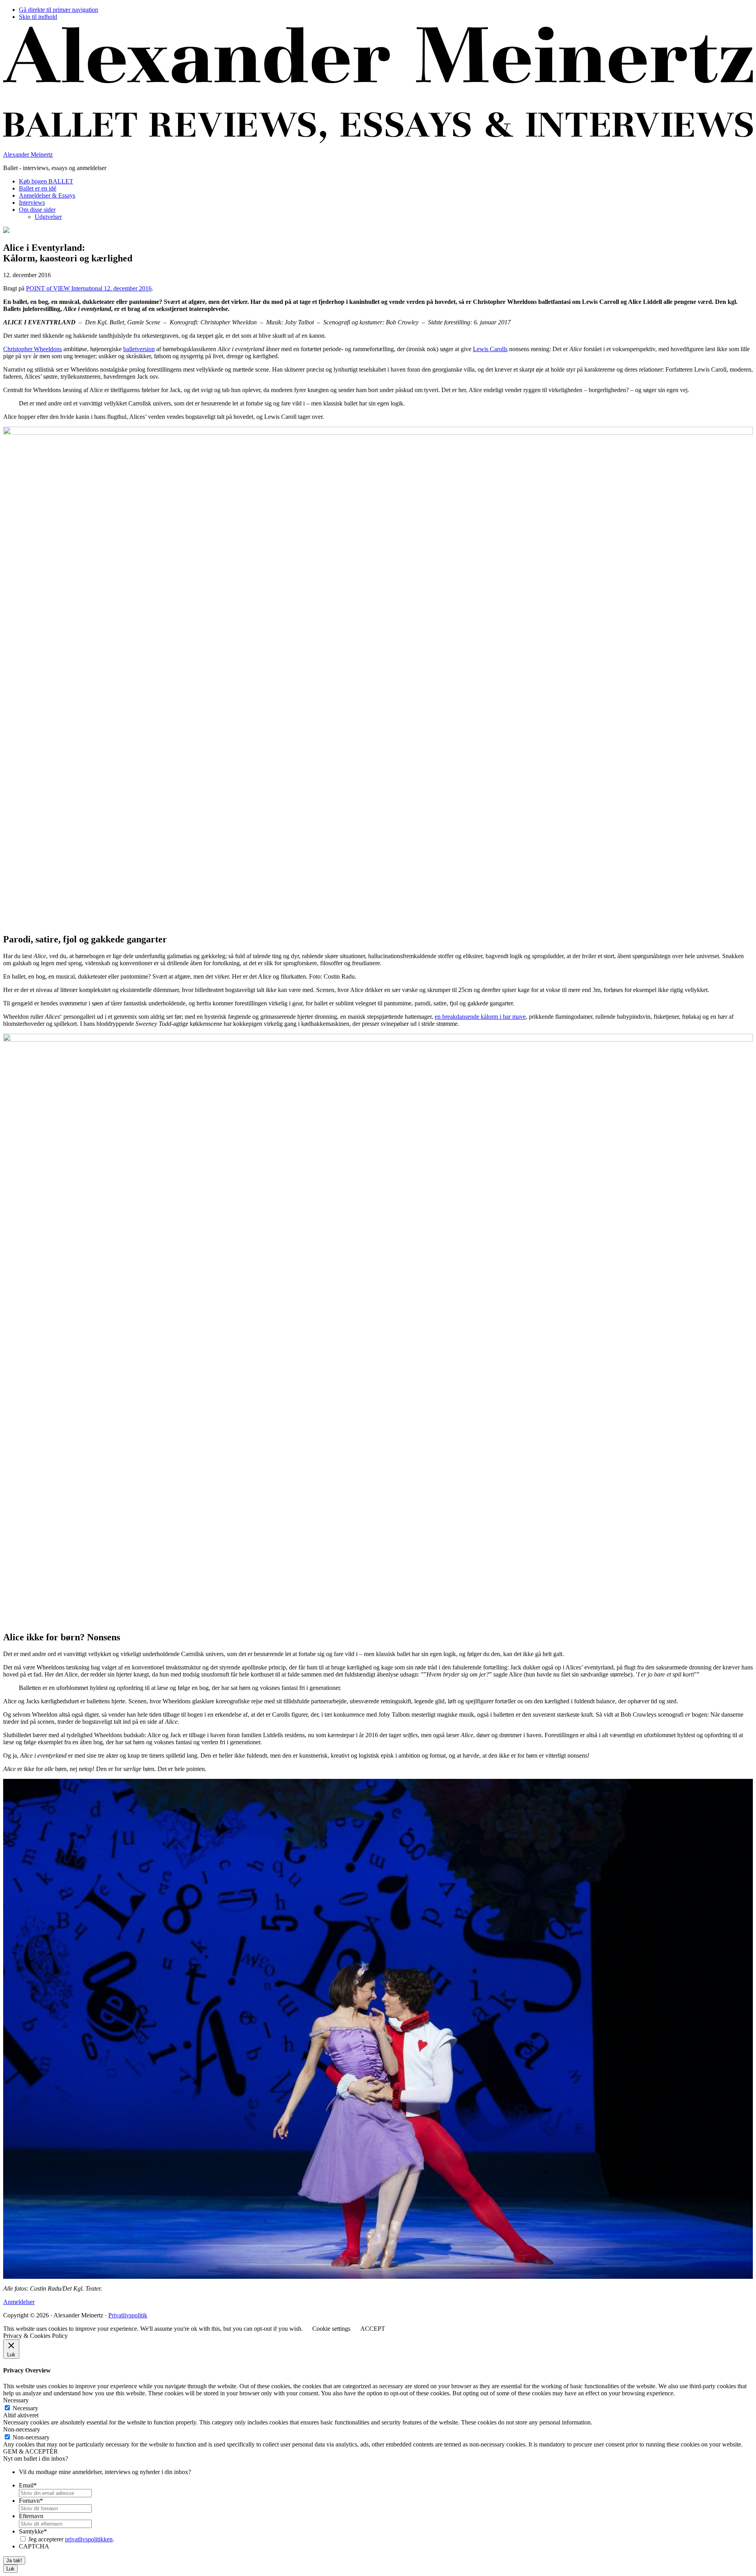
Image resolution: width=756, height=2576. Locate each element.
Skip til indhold (38, 17)
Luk (10, 2569)
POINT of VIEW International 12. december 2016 (89, 288)
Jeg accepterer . (71, 2539)
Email (28, 2485)
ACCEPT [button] (373, 2329)
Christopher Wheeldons (32, 349)
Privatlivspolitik (128, 2315)
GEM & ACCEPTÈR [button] (31, 2451)
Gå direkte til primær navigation (58, 10)
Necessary (25, 2408)
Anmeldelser (19, 2302)
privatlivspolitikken (89, 2539)
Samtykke (33, 2531)
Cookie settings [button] (331, 2329)
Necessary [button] (16, 2400)
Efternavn (31, 2516)
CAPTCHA (34, 2546)
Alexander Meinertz (28, 155)
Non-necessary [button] (22, 2429)
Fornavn (31, 2501)
